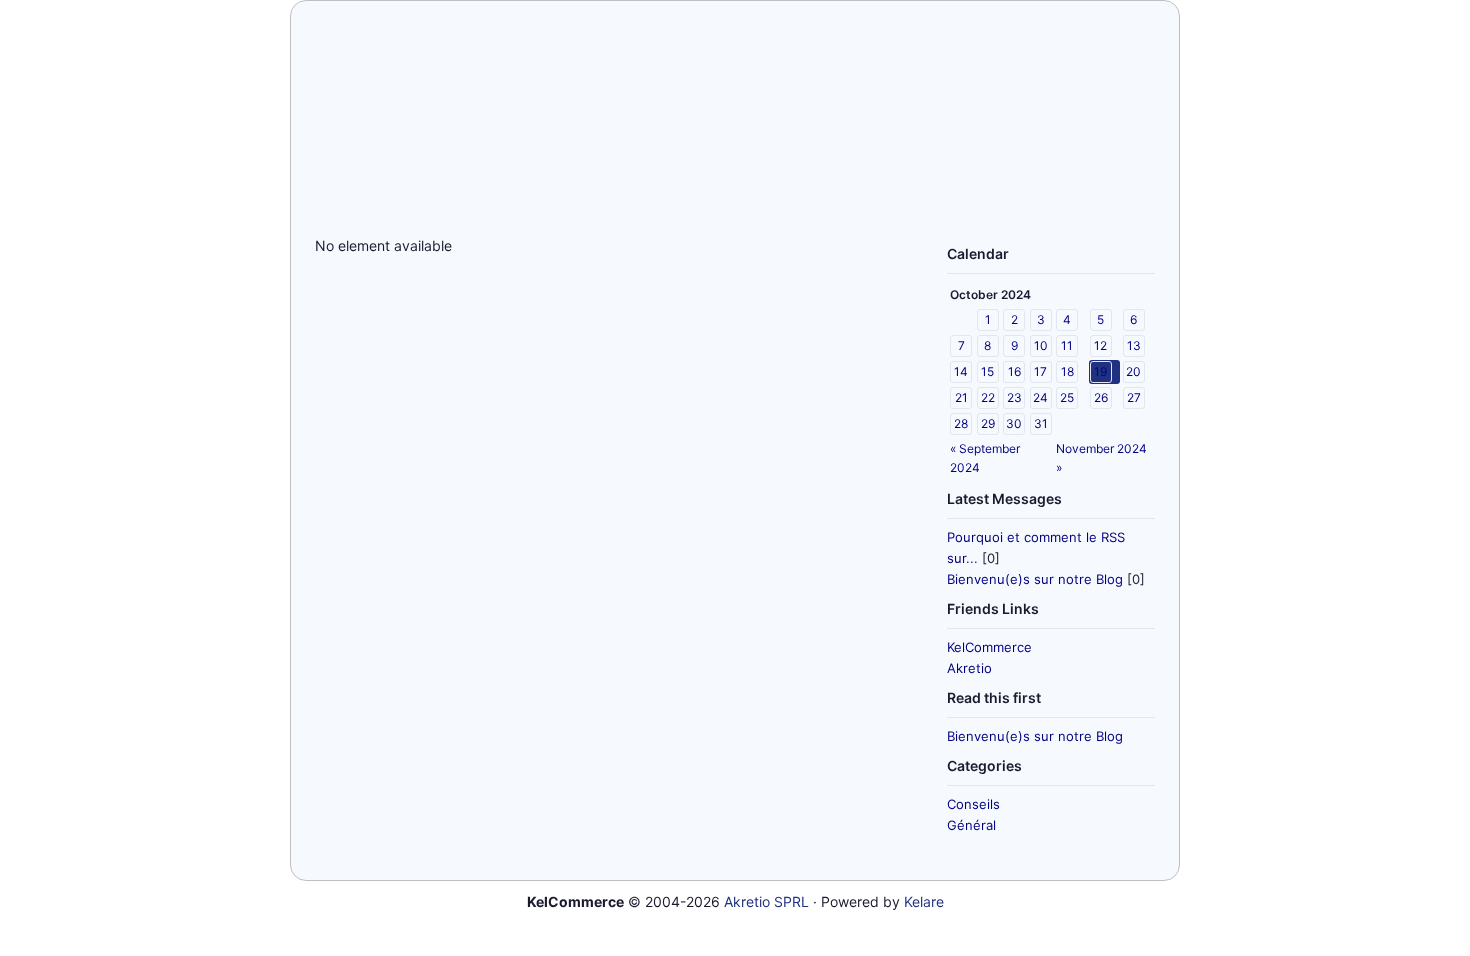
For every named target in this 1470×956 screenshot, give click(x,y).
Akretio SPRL (766, 901)
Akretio (969, 668)
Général (971, 825)
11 (1067, 345)
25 (1067, 397)
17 (1040, 371)
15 (987, 371)
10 (1041, 345)
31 (1041, 423)
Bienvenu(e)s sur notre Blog (1035, 579)
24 (1040, 397)
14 (961, 371)
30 (1014, 423)
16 (1014, 371)
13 (1134, 345)
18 (1067, 371)
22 (988, 397)
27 (1134, 397)
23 (1014, 397)
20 (1133, 371)
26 (1101, 397)
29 (988, 423)
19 (1100, 371)
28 (961, 423)
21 (961, 397)
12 (1100, 345)
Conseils (973, 804)
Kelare (924, 901)
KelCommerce (989, 647)
